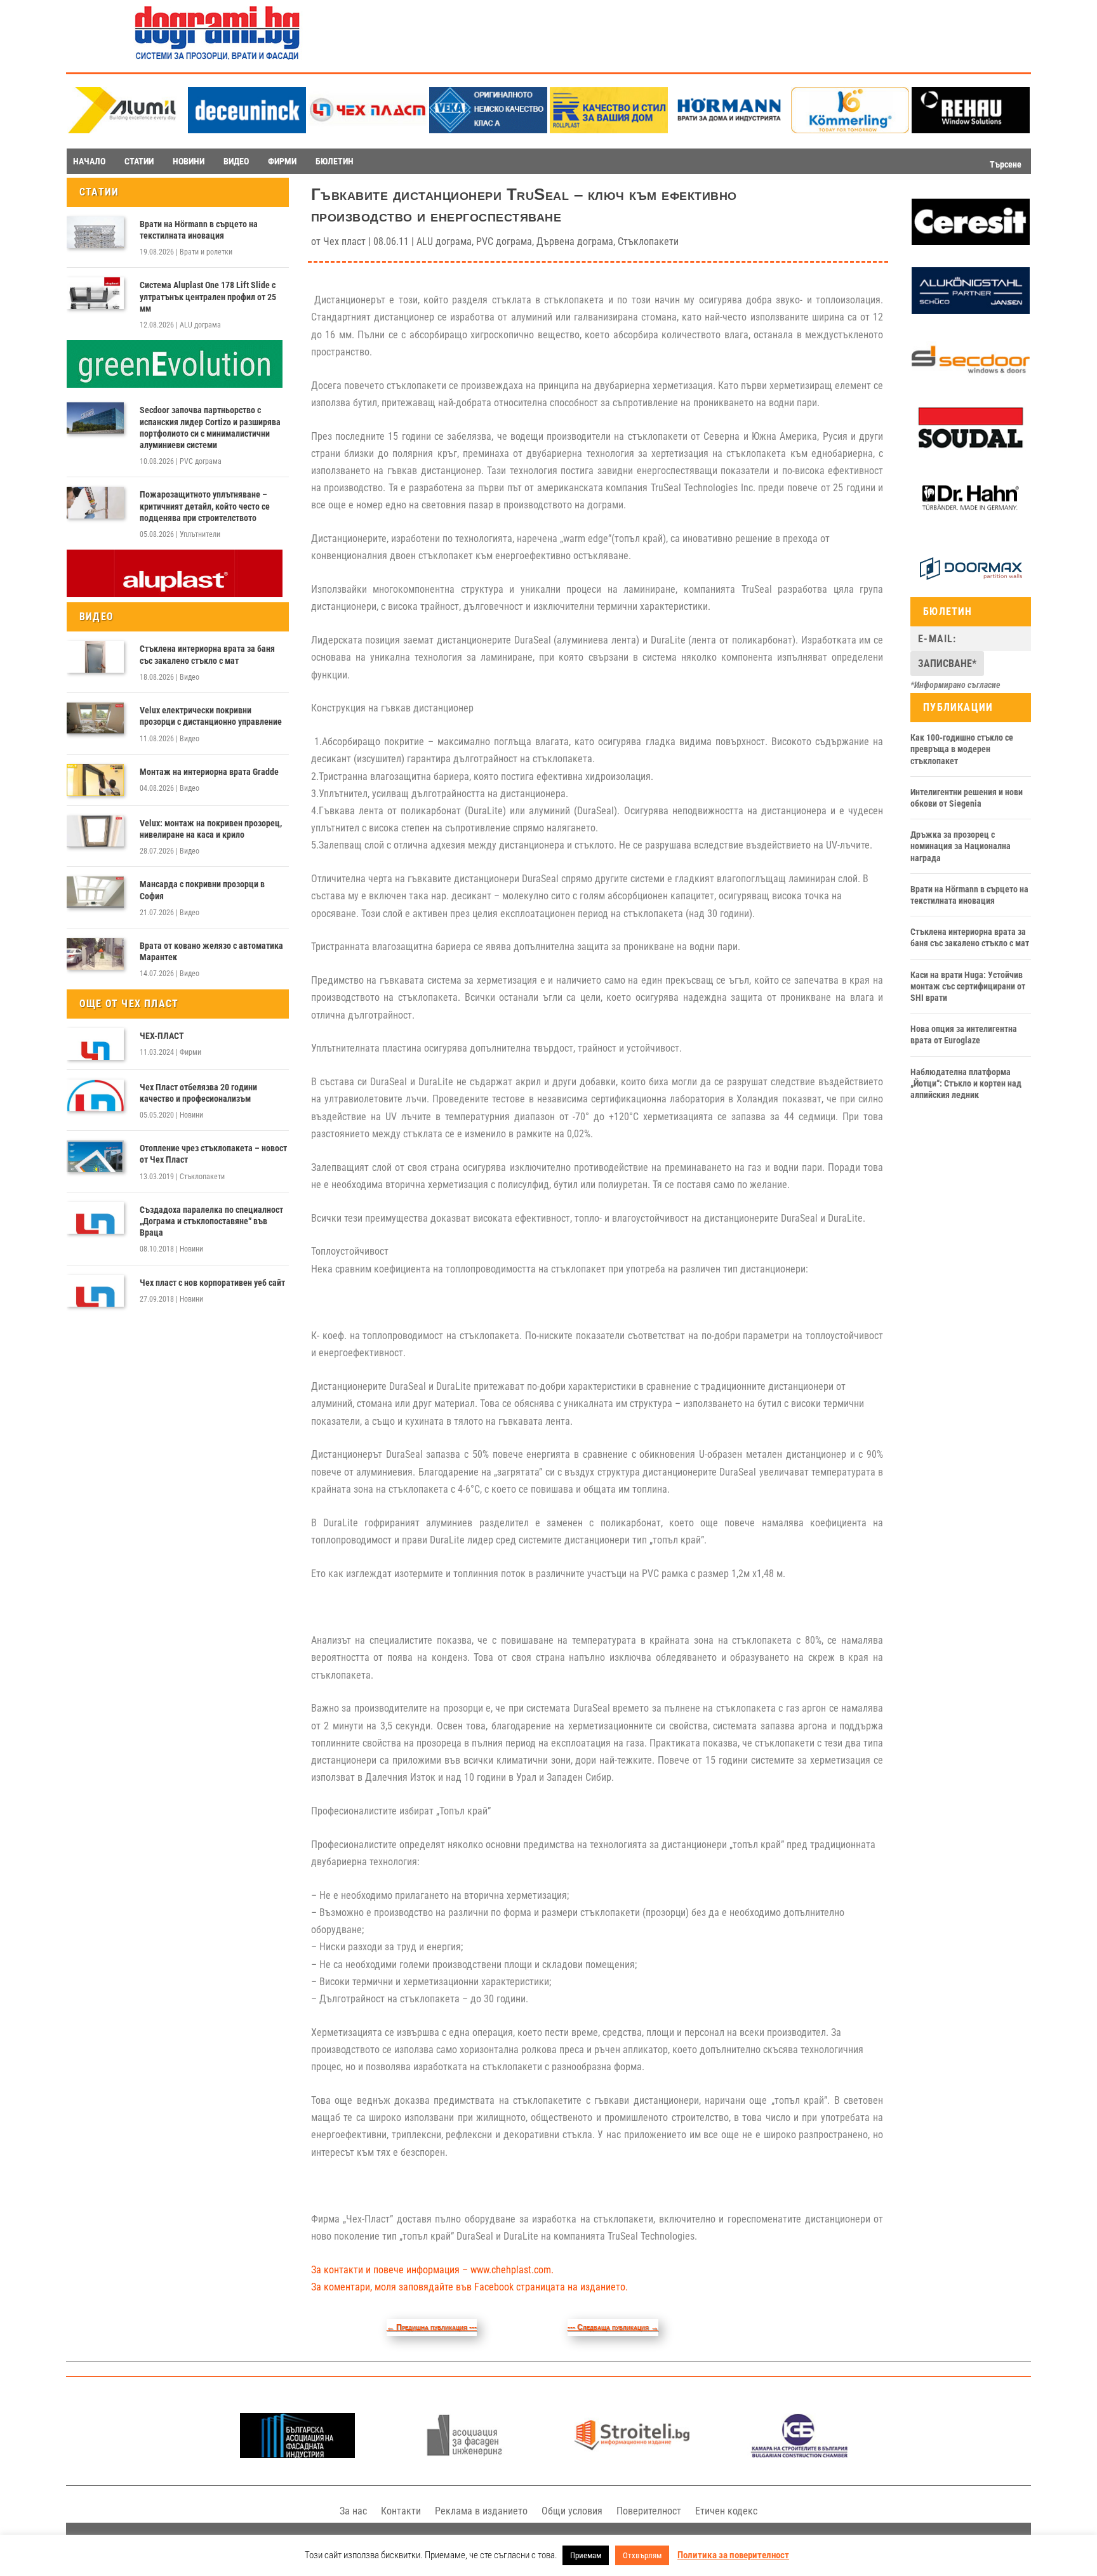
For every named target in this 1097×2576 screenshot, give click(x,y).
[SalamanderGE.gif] (175, 385)
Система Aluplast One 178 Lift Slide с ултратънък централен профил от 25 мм (208, 296)
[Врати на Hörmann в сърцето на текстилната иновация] (95, 232)
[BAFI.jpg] (297, 2454)
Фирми (190, 1052)
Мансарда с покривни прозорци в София (202, 890)
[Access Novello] (971, 519)
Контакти (401, 2511)
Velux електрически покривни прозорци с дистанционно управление (211, 716)
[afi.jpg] (464, 2454)
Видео (189, 677)
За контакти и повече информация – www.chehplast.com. (432, 2270)
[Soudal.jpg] (971, 449)
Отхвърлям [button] (642, 2555)
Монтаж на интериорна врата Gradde (209, 772)
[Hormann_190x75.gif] (729, 130)
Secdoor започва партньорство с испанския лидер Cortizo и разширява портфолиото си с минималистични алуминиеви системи (210, 427)
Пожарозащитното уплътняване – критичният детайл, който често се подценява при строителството (205, 506)
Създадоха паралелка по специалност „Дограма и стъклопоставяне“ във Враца (211, 1221)
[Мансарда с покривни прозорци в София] (95, 892)
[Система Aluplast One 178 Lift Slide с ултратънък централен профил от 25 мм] (95, 293)
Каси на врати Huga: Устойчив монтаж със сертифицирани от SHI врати (968, 986)
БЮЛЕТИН (335, 161)
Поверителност (649, 2511)
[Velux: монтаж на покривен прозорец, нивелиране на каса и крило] (95, 831)
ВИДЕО (236, 161)
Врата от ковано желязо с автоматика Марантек (211, 951)
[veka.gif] (488, 130)
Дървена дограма (575, 241)
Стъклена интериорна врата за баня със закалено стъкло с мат (207, 654)
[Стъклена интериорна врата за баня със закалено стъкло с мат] (95, 657)
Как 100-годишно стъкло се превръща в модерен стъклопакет (962, 749)
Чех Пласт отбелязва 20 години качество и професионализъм (198, 1093)
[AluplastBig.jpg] (175, 594)
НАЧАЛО (89, 161)
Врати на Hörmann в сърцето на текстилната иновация (199, 230)
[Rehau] (971, 130)
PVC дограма (201, 461)
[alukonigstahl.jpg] (971, 311)
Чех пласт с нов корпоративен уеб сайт (212, 1283)
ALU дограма (200, 325)
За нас (353, 2511)
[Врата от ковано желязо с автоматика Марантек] (95, 954)
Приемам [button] (586, 2555)
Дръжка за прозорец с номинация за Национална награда (961, 846)
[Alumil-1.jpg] (126, 130)
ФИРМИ (282, 161)
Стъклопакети (202, 1177)
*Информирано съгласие (955, 685)
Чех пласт (344, 241)
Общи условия (572, 2511)
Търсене (1006, 164)
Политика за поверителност (733, 2555)
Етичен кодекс (726, 2511)
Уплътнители (200, 534)
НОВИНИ (189, 161)
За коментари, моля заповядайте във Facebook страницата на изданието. (469, 2287)
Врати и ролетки (206, 252)
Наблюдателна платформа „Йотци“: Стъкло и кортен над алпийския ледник (966, 1083)
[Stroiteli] (632, 2454)
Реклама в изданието (481, 2511)
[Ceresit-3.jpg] (971, 242)
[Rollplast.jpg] (609, 130)
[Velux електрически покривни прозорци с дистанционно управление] (95, 718)
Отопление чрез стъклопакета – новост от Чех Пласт (213, 1154)
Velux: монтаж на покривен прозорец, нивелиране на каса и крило (211, 829)
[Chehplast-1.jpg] (368, 130)
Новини (191, 1115)
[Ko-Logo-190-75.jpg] (850, 130)
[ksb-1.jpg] (800, 2454)
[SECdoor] (971, 380)
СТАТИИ (139, 161)
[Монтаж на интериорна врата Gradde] (95, 780)
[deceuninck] (247, 130)
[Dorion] (971, 589)
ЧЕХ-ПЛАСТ (162, 1036)
